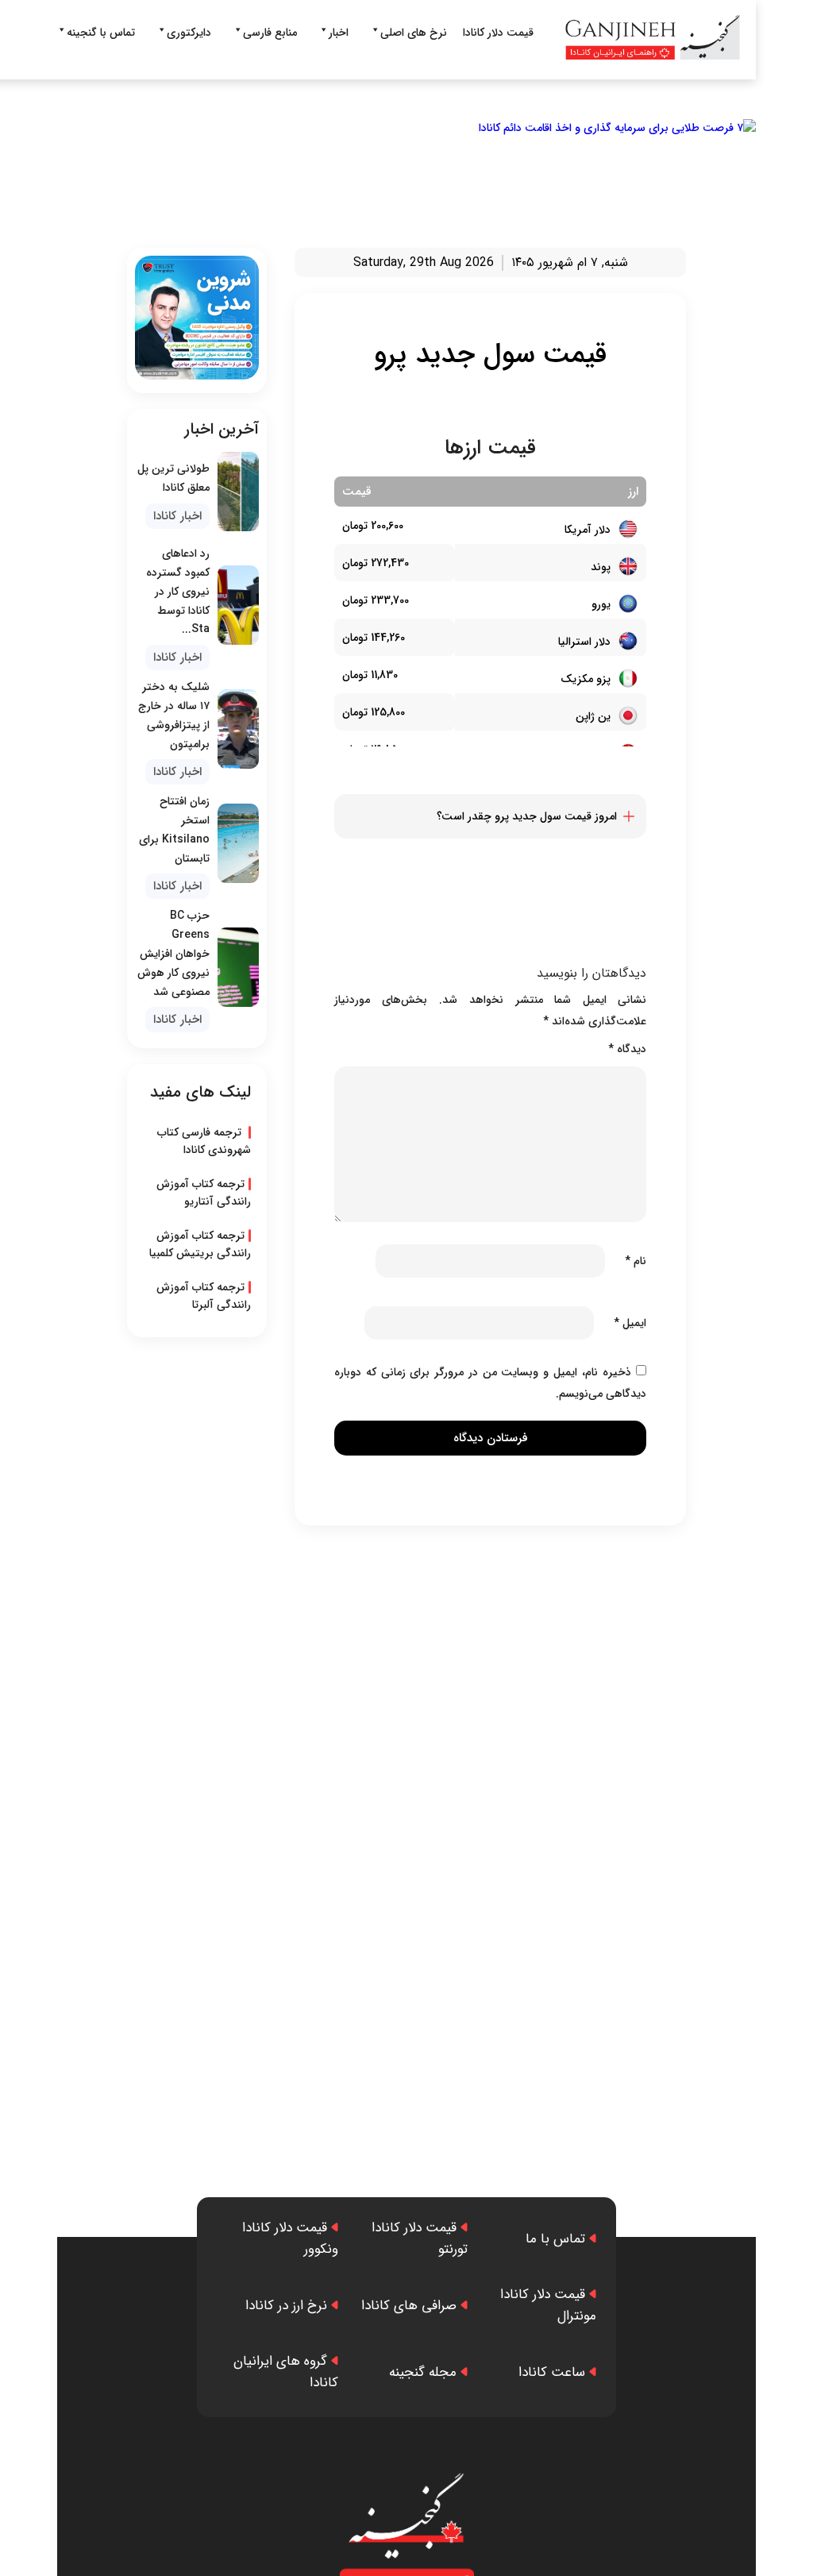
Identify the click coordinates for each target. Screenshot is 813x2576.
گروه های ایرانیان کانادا (286, 2372)
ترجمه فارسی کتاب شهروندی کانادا (204, 1141)
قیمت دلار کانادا (498, 33)
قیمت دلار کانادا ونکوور (290, 2239)
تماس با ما (555, 2239)
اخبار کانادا (177, 516)
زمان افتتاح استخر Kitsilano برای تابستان (174, 829)
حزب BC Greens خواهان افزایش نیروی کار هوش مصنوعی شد (173, 953)
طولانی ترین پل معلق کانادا (173, 478)
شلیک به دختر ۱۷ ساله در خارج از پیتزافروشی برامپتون (174, 715)
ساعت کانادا (552, 2372)
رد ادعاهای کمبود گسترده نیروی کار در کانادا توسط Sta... (178, 591)
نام (636, 1261)
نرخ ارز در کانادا (286, 2306)
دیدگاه (627, 1049)
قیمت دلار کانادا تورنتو (419, 2239)
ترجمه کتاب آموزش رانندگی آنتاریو (204, 1193)
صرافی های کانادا (409, 2306)
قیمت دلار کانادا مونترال (548, 2305)
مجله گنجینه (423, 2372)
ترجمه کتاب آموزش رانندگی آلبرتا (204, 1296)
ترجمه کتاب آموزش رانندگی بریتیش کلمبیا (200, 1244)
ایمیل (630, 1323)
